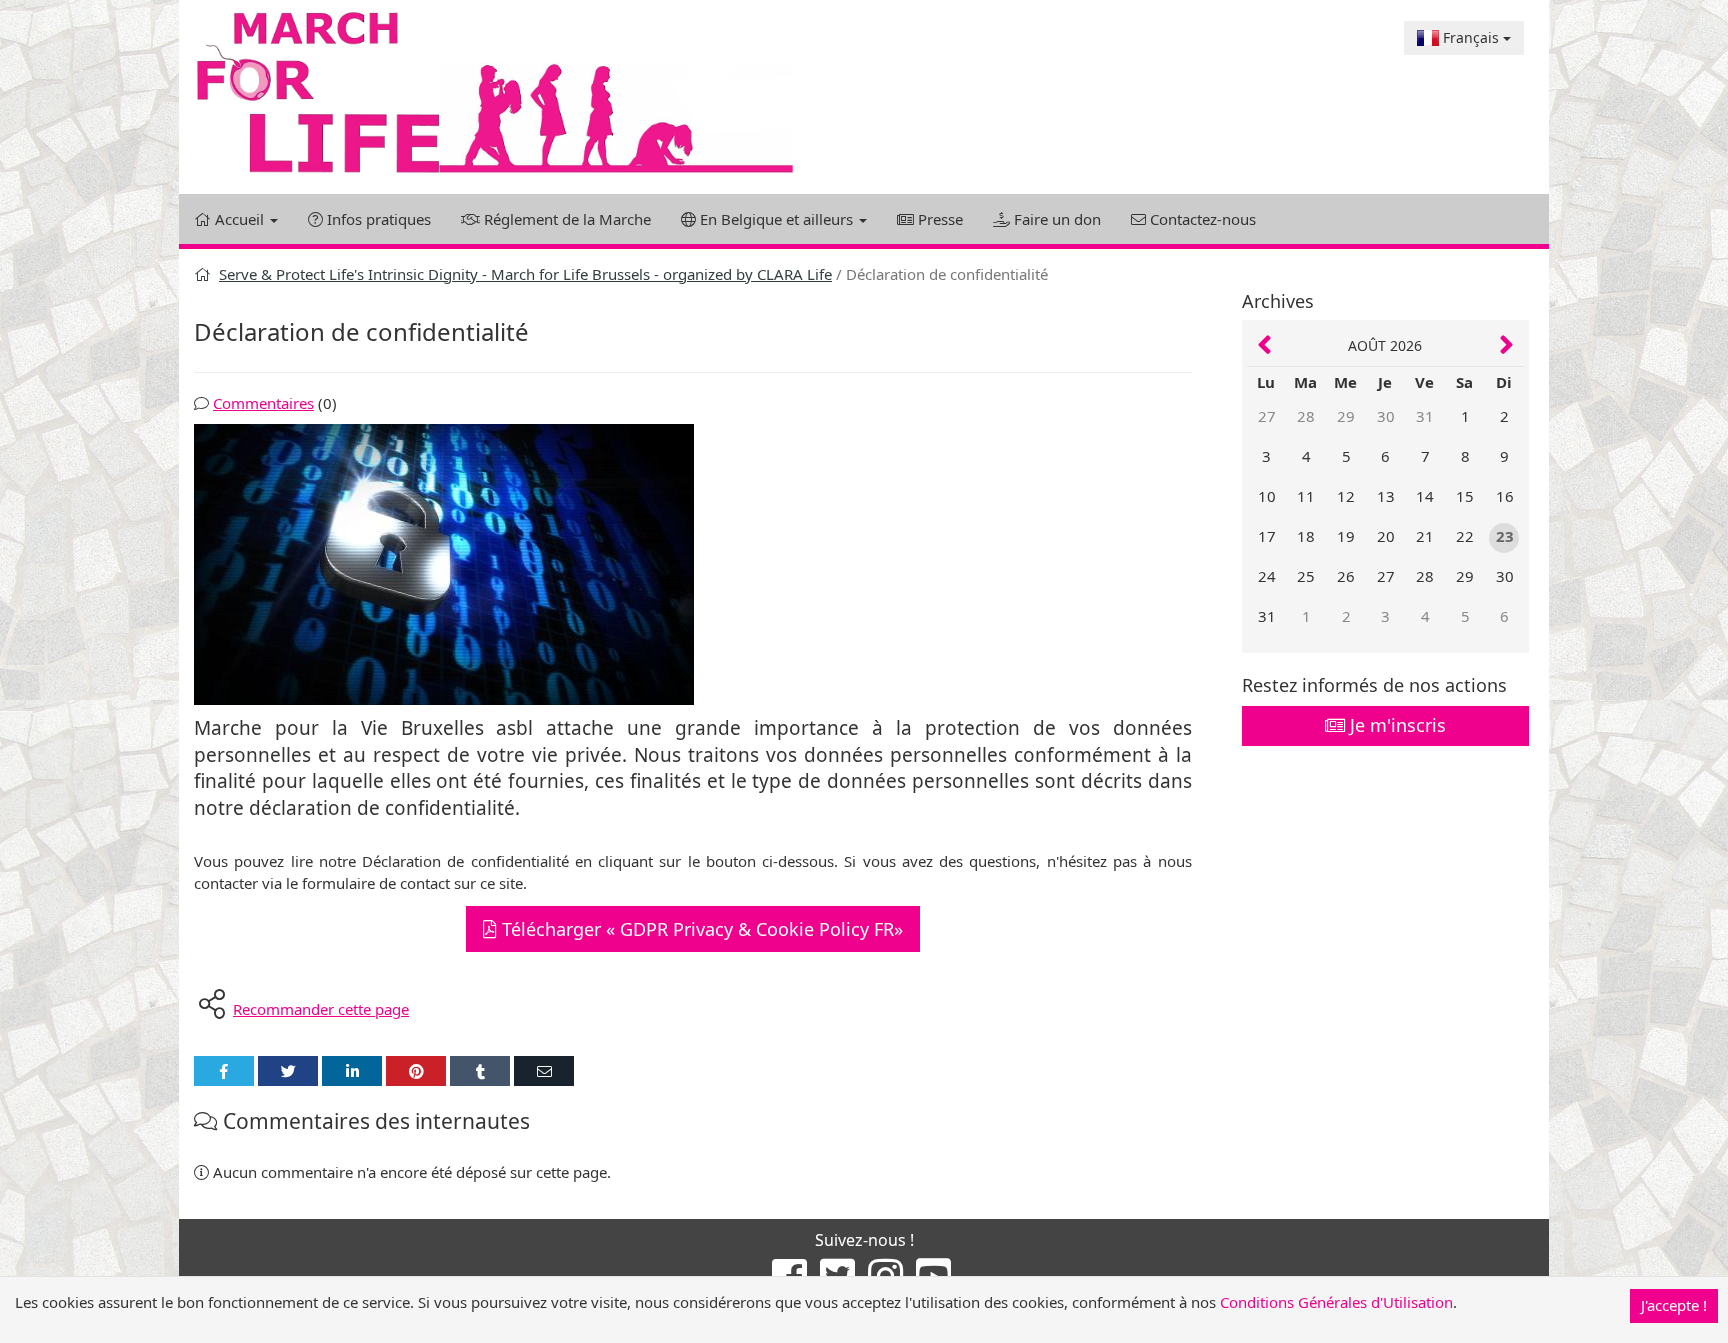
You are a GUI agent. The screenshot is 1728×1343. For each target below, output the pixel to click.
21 (1425, 536)
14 (1425, 496)
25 (1306, 576)
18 (1306, 536)
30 (1386, 416)
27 (1267, 416)
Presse (938, 219)
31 (1425, 416)
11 (1306, 496)
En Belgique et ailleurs (776, 219)
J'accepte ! (1674, 1305)
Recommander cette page (321, 1009)
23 (1505, 536)
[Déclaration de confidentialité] (693, 564)
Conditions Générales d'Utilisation (1336, 1302)
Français (1471, 37)
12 (1346, 496)
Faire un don (1055, 219)
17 (1267, 536)
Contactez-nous (1201, 219)
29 (1346, 416)
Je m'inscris (1395, 725)
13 (1386, 496)
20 (1386, 536)
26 (1346, 576)
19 (1346, 536)
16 (1505, 496)
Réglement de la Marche (565, 219)
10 (1267, 496)
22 (1465, 536)
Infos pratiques (377, 219)
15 (1465, 496)
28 (1306, 416)
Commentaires (263, 403)
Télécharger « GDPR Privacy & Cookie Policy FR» (700, 929)
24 (1267, 576)
